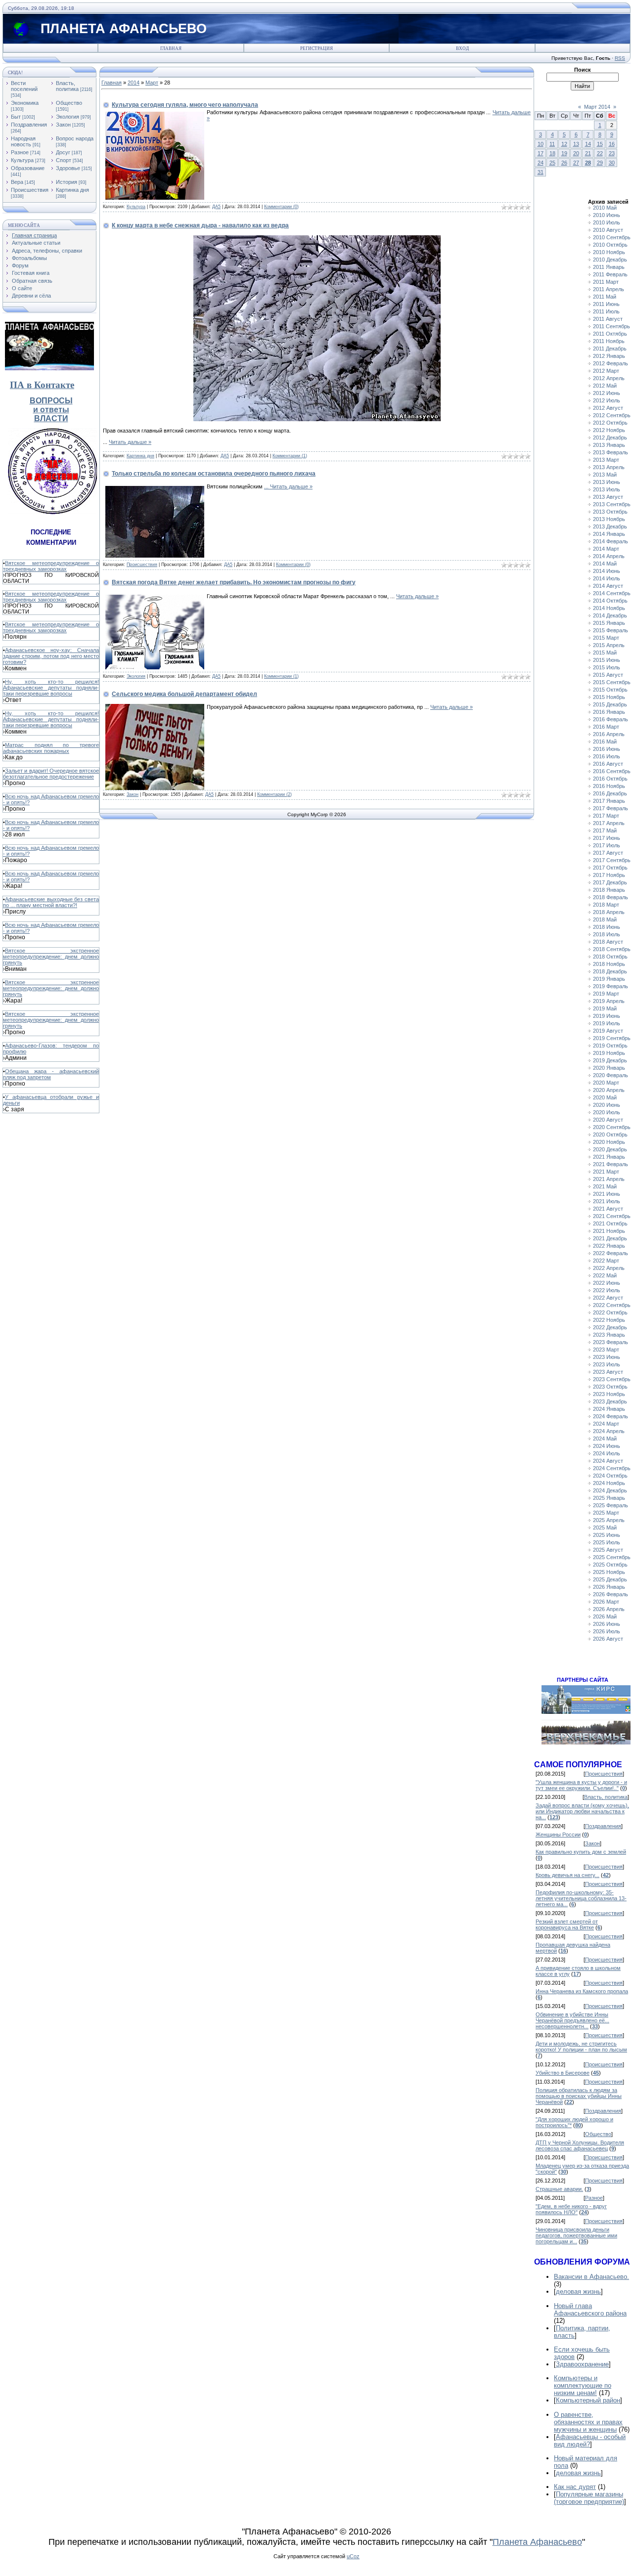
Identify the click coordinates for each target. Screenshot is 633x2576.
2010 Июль (607, 222)
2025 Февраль (610, 1505)
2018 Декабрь (610, 971)
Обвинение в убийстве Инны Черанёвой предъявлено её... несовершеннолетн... (572, 2020)
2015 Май (605, 653)
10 (541, 144)
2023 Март (606, 1350)
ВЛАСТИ (51, 418)
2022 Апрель (609, 1268)
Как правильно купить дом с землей (581, 1852)
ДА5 (216, 207)
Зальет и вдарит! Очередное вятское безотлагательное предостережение (51, 774)
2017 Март (606, 816)
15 (600, 144)
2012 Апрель (609, 378)
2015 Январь (609, 623)
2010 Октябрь (610, 245)
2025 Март (606, 1513)
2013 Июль (607, 489)
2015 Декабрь (610, 704)
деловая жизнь (578, 2292)
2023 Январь (609, 1335)
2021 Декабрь (610, 1238)
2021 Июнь (607, 1194)
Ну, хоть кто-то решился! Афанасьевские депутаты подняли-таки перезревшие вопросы (51, 688)
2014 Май (605, 564)
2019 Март (606, 994)
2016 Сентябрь (612, 771)
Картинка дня (72, 190)
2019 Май (605, 1008)
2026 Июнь (607, 1624)
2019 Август (608, 1031)
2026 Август (608, 1639)
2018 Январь (609, 890)
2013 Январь (609, 445)
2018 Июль (607, 934)
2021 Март (606, 1172)
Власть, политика (67, 86)
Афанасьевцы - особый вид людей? (590, 2441)
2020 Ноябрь (609, 1142)
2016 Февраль (610, 719)
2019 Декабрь (610, 1060)
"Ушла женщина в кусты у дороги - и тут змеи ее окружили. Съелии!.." (581, 1785)
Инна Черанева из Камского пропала (582, 1991)
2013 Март (606, 460)
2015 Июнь (607, 660)
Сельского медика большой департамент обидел (184, 694)
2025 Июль (607, 1542)
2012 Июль (607, 400)
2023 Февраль (610, 1342)
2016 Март (606, 727)
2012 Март (606, 371)
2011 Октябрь (610, 334)
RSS (620, 58)
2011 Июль (606, 311)
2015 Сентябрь (612, 682)
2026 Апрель (609, 1609)
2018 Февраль (610, 897)
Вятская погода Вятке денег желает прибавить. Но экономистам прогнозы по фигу (234, 582)
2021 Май (605, 1186)
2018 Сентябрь (612, 949)
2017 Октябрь (610, 868)
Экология (68, 117)
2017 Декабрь (610, 882)
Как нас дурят (575, 2487)
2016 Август (608, 764)
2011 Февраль (610, 274)
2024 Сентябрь (612, 1468)
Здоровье (68, 168)
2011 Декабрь (610, 349)
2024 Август (608, 1461)
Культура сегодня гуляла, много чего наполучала (185, 105)
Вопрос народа (75, 138)
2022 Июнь (607, 1283)
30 (612, 163)
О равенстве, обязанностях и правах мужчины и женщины (588, 2422)
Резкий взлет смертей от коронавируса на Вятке (567, 1924)
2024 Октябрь (610, 1476)
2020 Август (608, 1120)
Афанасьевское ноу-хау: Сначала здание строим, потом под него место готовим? (51, 656)
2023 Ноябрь (609, 1394)
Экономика (25, 103)
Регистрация (316, 48)
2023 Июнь (607, 1357)
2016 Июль (607, 756)
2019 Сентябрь (612, 1038)
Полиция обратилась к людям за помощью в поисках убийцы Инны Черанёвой (579, 2096)
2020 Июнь (607, 1105)
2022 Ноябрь (609, 1320)
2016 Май (605, 742)
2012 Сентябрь (612, 415)
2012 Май (605, 386)
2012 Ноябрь (609, 430)
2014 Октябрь (610, 601)
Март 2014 (597, 107)
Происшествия (30, 190)
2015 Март (606, 638)
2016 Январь (609, 712)
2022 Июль (607, 1290)
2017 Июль (607, 845)
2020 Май (605, 1097)
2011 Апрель (609, 289)
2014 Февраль (610, 541)
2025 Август (608, 1550)
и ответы (51, 410)
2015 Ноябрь (609, 697)
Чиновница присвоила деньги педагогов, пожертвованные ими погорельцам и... (576, 2235)
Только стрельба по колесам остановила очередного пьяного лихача (214, 474)
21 (588, 153)
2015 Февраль (610, 630)
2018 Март (606, 905)
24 (541, 163)
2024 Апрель (609, 1431)
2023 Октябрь (610, 1387)
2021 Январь (609, 1157)
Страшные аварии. (559, 2189)
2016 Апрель (609, 734)
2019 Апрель (609, 1001)
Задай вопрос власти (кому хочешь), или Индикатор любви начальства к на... (582, 1811)
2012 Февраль (610, 363)
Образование (28, 168)
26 (564, 163)
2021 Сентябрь (612, 1216)
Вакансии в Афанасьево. (591, 2277)
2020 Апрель (609, 1090)
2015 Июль (607, 667)
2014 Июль (607, 578)
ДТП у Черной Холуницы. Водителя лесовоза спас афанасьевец (580, 2145)
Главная (171, 48)
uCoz (353, 2556)
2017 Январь (609, 801)
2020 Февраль (610, 1075)
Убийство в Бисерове (563, 2073)
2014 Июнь (607, 571)
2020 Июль (607, 1112)
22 (600, 153)
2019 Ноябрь (609, 1053)
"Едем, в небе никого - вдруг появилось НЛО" (571, 2209)
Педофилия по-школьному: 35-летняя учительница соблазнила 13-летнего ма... (581, 1898)
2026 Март (606, 1602)
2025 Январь (609, 1498)
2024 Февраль (610, 1416)
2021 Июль (607, 1201)
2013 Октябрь (610, 512)
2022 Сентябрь (612, 1305)
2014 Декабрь (610, 615)
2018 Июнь (607, 927)
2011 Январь (609, 267)
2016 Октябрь (610, 779)
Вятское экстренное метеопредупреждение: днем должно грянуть (51, 957)
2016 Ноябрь (609, 786)
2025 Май (605, 1528)
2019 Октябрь (610, 1046)
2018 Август (608, 942)
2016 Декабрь (610, 793)
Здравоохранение (582, 2364)
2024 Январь (609, 1409)
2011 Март (606, 282)
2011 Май (605, 297)
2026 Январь (609, 1587)
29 (600, 163)
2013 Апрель (609, 467)
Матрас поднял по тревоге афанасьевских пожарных (51, 748)
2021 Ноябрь (609, 1231)
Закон (63, 125)
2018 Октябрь (610, 957)
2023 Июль (607, 1364)
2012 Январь (609, 356)
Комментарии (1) (290, 456)
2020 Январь (609, 1068)
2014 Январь (609, 534)
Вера (17, 182)
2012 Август (608, 408)
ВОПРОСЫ (51, 401)
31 (541, 172)
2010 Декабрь (610, 260)
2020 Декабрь (610, 1149)
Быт (16, 117)
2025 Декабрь (610, 1579)
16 (612, 144)
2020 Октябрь (610, 1135)
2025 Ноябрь (609, 1572)
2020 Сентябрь (612, 1127)
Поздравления (29, 125)
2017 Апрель (609, 823)
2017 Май (605, 830)
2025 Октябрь (610, 1565)
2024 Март (606, 1424)
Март (152, 83)
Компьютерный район (588, 2400)
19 (564, 153)
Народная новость (23, 141)
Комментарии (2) (274, 794)
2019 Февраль (610, 986)
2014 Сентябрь (612, 593)
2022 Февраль (610, 1253)
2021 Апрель (609, 1179)
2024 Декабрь (610, 1490)
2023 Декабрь (610, 1401)
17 (541, 153)
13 (576, 144)
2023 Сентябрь (612, 1379)
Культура (22, 160)
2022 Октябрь (610, 1312)
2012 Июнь (607, 393)
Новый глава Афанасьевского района (590, 2310)
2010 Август (608, 230)
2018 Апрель (609, 912)
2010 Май (605, 208)
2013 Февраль (610, 452)
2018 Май (605, 919)
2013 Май (605, 475)
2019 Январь (609, 979)
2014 (134, 83)
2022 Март (606, 1261)
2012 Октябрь (610, 423)
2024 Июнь (607, 1446)
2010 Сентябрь (612, 237)
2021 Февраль (610, 1164)
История (67, 182)
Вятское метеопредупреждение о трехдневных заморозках (51, 566)
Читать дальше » (130, 442)
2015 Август (608, 675)
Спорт (64, 160)
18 (552, 153)
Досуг (63, 152)
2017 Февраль (610, 808)
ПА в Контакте (42, 385)
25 (552, 163)
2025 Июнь (607, 1535)
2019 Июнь (607, 1016)
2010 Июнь (607, 215)
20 (576, 153)
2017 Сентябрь (612, 860)
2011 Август (608, 319)
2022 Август (608, 1298)
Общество (69, 103)
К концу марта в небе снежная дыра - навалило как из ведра (200, 225)
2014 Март (606, 549)
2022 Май (605, 1275)
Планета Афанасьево (537, 2542)
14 (588, 144)
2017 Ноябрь (609, 875)
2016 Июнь (607, 749)
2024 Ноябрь (609, 1483)
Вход (462, 48)
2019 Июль (607, 1023)
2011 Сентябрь (611, 326)
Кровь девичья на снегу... (567, 1875)
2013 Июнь (607, 482)
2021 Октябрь (610, 1223)
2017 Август (608, 853)
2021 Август (608, 1209)
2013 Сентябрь (612, 504)
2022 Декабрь (610, 1327)
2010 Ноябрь (609, 252)
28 (588, 163)
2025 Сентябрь (612, 1557)
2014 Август (608, 586)
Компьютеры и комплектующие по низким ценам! (583, 2385)
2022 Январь (609, 1246)
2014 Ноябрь (609, 608)
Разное (20, 152)
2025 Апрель (609, 1520)
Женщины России (558, 1834)
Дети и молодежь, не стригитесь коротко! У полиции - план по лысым (581, 2047)
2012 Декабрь (610, 437)
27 (576, 163)
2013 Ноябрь (609, 519)
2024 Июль (607, 1453)
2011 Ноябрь (609, 341)
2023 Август (608, 1372)
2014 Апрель (609, 556)
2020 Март (606, 1083)
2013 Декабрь (610, 526)
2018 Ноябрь (609, 964)
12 (564, 144)
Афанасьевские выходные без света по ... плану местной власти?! (51, 902)
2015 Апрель (609, 645)
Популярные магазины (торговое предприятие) (589, 2498)
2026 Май (605, 1616)
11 (552, 144)
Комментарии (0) (281, 207)
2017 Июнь (607, 838)
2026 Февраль (610, 1594)
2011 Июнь (606, 304)
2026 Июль (607, 1631)
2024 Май (605, 1439)
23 (612, 153)
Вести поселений (24, 86)
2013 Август (608, 497)
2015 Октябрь (610, 690)
